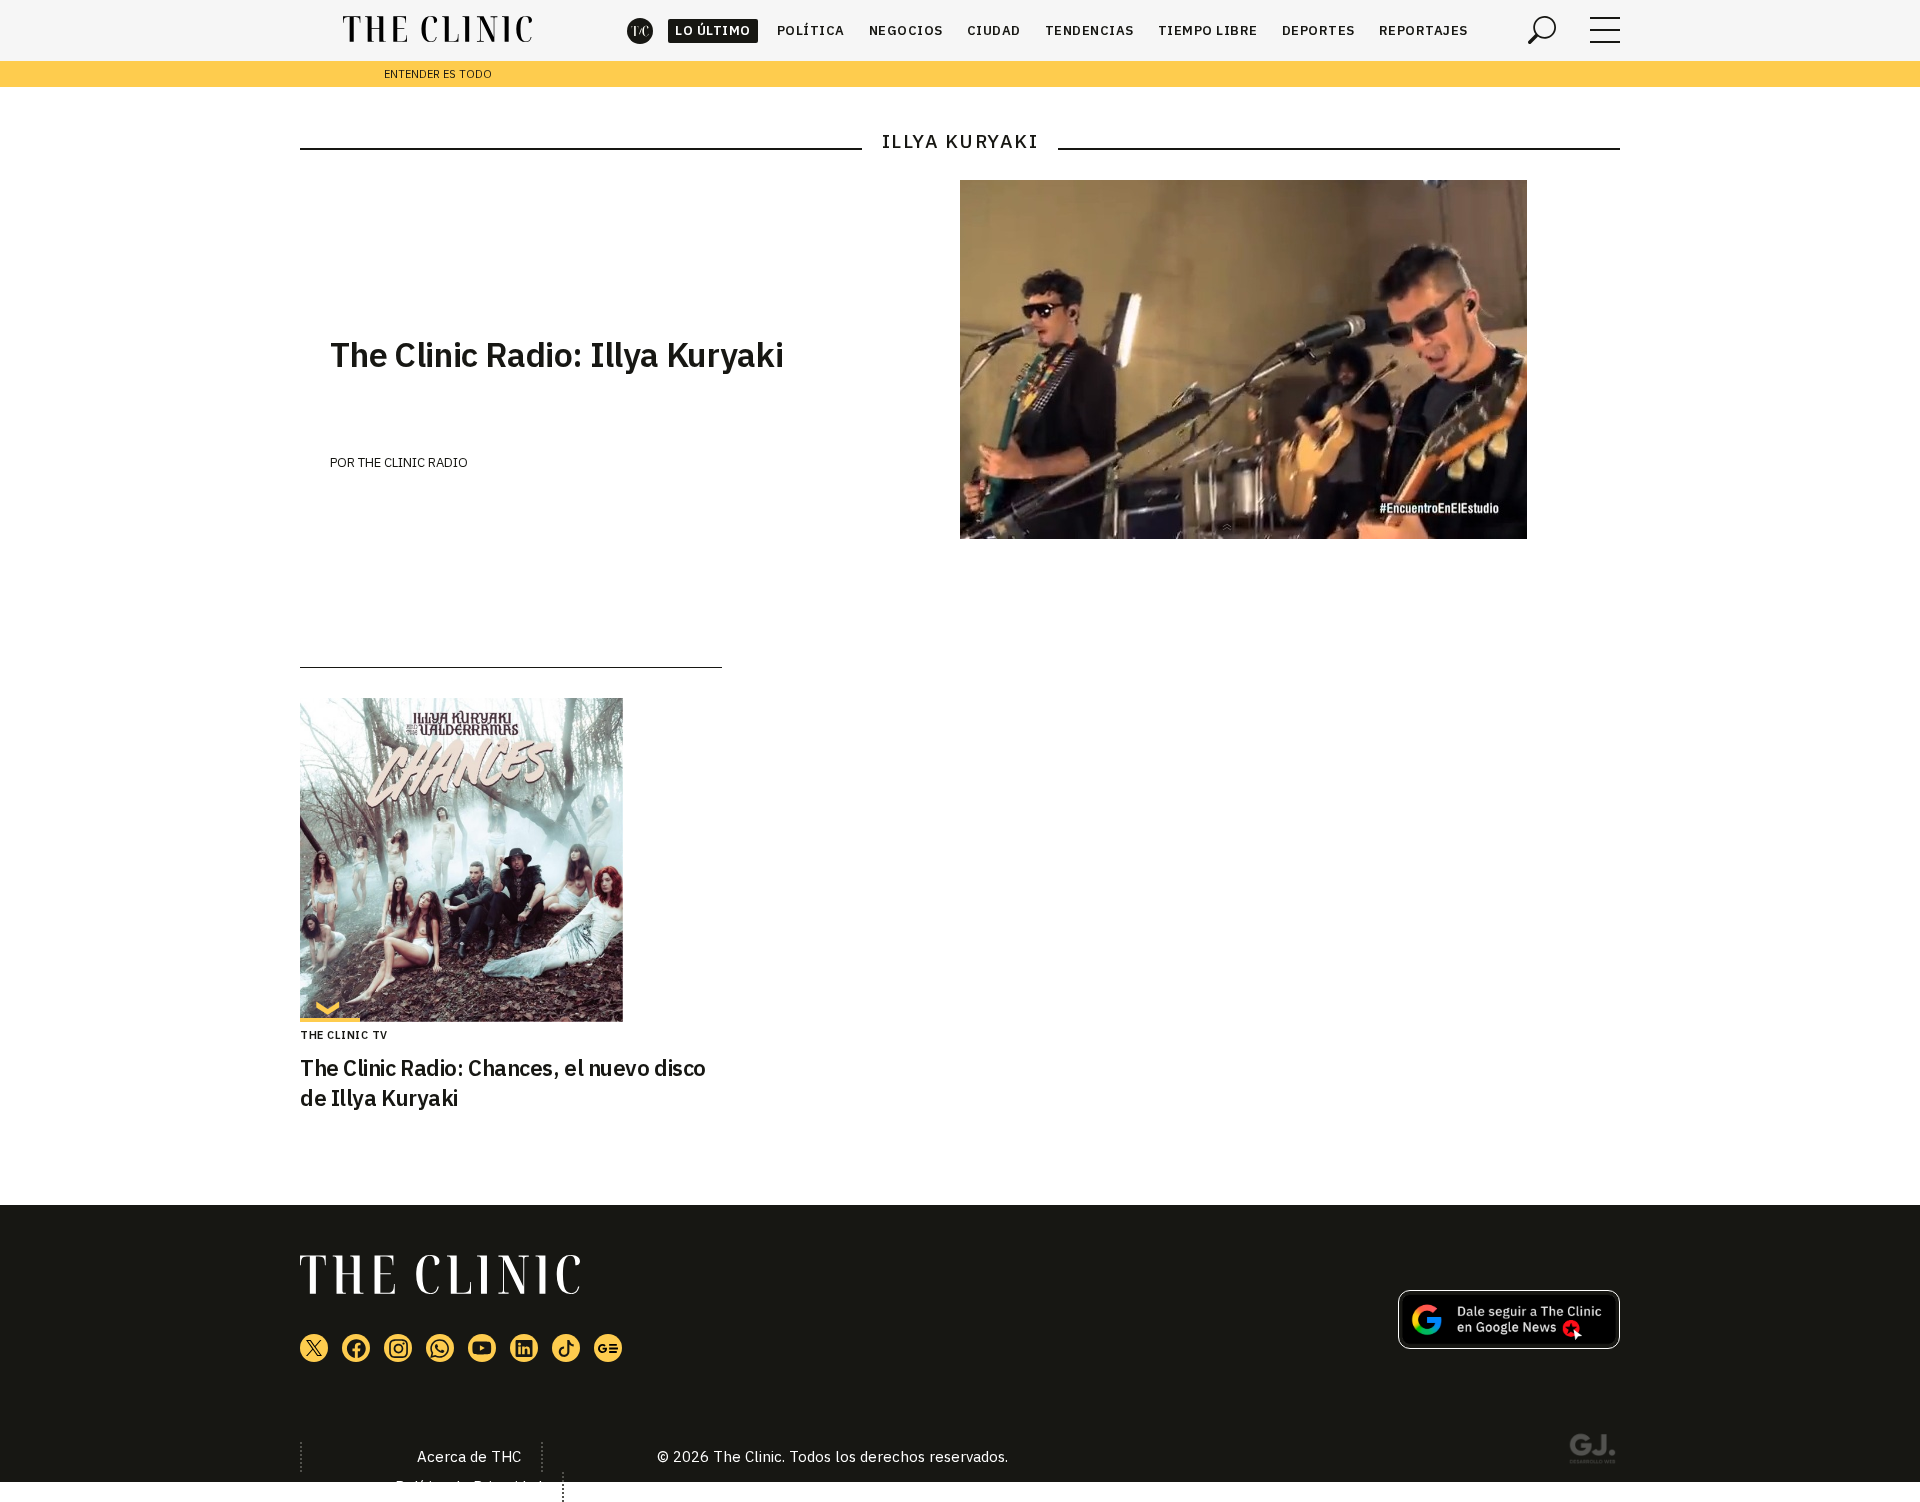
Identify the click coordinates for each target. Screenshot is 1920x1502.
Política (811, 30)
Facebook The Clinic (356, 1348)
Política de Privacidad (468, 1486)
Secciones (1605, 30)
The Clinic (640, 30)
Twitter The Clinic (314, 1348)
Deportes (1318, 30)
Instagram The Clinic (398, 1348)
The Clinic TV (344, 1035)
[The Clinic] (437, 30)
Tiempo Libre (1208, 30)
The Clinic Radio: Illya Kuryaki (556, 354)
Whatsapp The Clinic (440, 1348)
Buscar (1542, 30)
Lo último (713, 30)
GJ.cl (1592, 1452)
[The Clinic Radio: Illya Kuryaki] (1290, 359)
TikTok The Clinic (566, 1348)
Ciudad (994, 30)
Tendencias (1089, 30)
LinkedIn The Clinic (524, 1348)
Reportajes (1423, 30)
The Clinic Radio (413, 462)
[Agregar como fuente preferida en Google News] (1509, 1343)
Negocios (906, 30)
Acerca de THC (469, 1456)
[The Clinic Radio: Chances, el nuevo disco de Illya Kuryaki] (511, 860)
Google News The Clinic (608, 1348)
